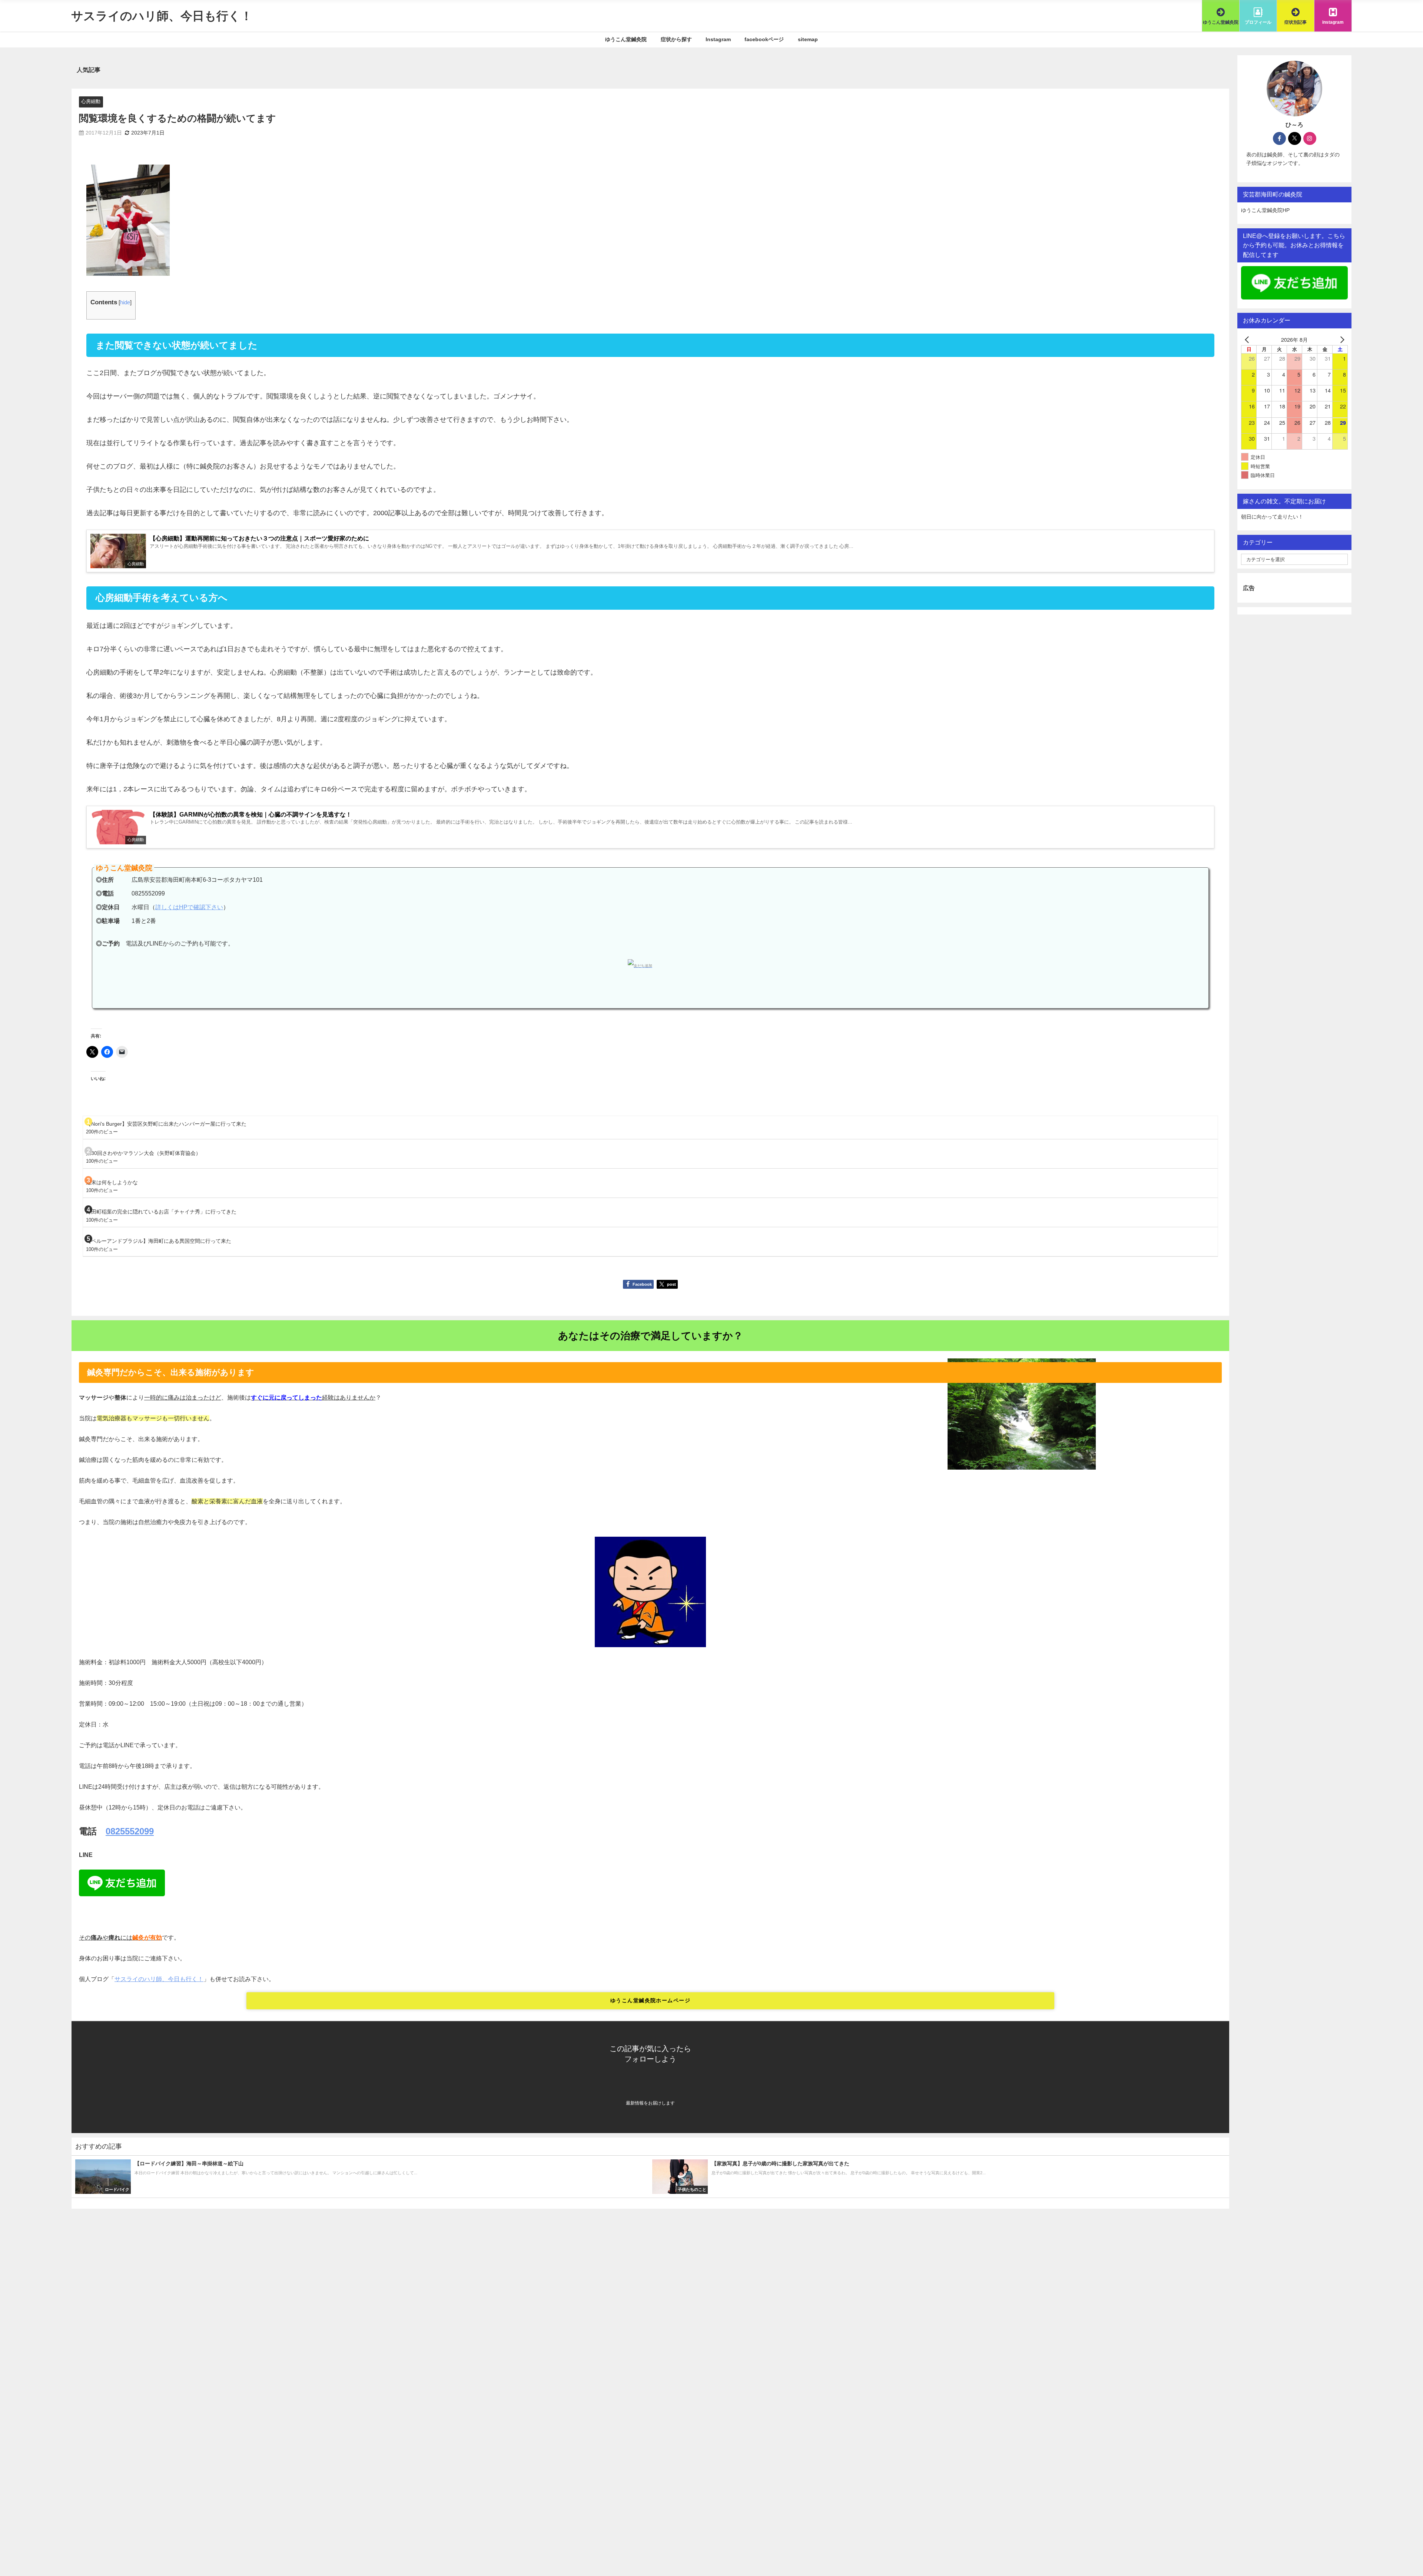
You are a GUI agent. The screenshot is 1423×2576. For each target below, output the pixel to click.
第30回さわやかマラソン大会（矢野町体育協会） (143, 1153)
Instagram (718, 39)
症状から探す (676, 39)
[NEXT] (1341, 339)
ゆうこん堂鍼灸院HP (1265, 210)
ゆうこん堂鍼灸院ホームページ (650, 2000)
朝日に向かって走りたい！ (1272, 517)
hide (125, 302)
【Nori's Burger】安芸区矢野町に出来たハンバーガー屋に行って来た (166, 1124)
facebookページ (764, 39)
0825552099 (130, 1831)
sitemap (808, 39)
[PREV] (1248, 339)
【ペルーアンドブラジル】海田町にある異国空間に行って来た (159, 1241)
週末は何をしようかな (112, 1182)
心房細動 (91, 101)
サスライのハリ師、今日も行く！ (159, 1979)
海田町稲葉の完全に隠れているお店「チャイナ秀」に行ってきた (161, 1212)
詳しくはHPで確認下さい (189, 907)
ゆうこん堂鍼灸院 (626, 39)
